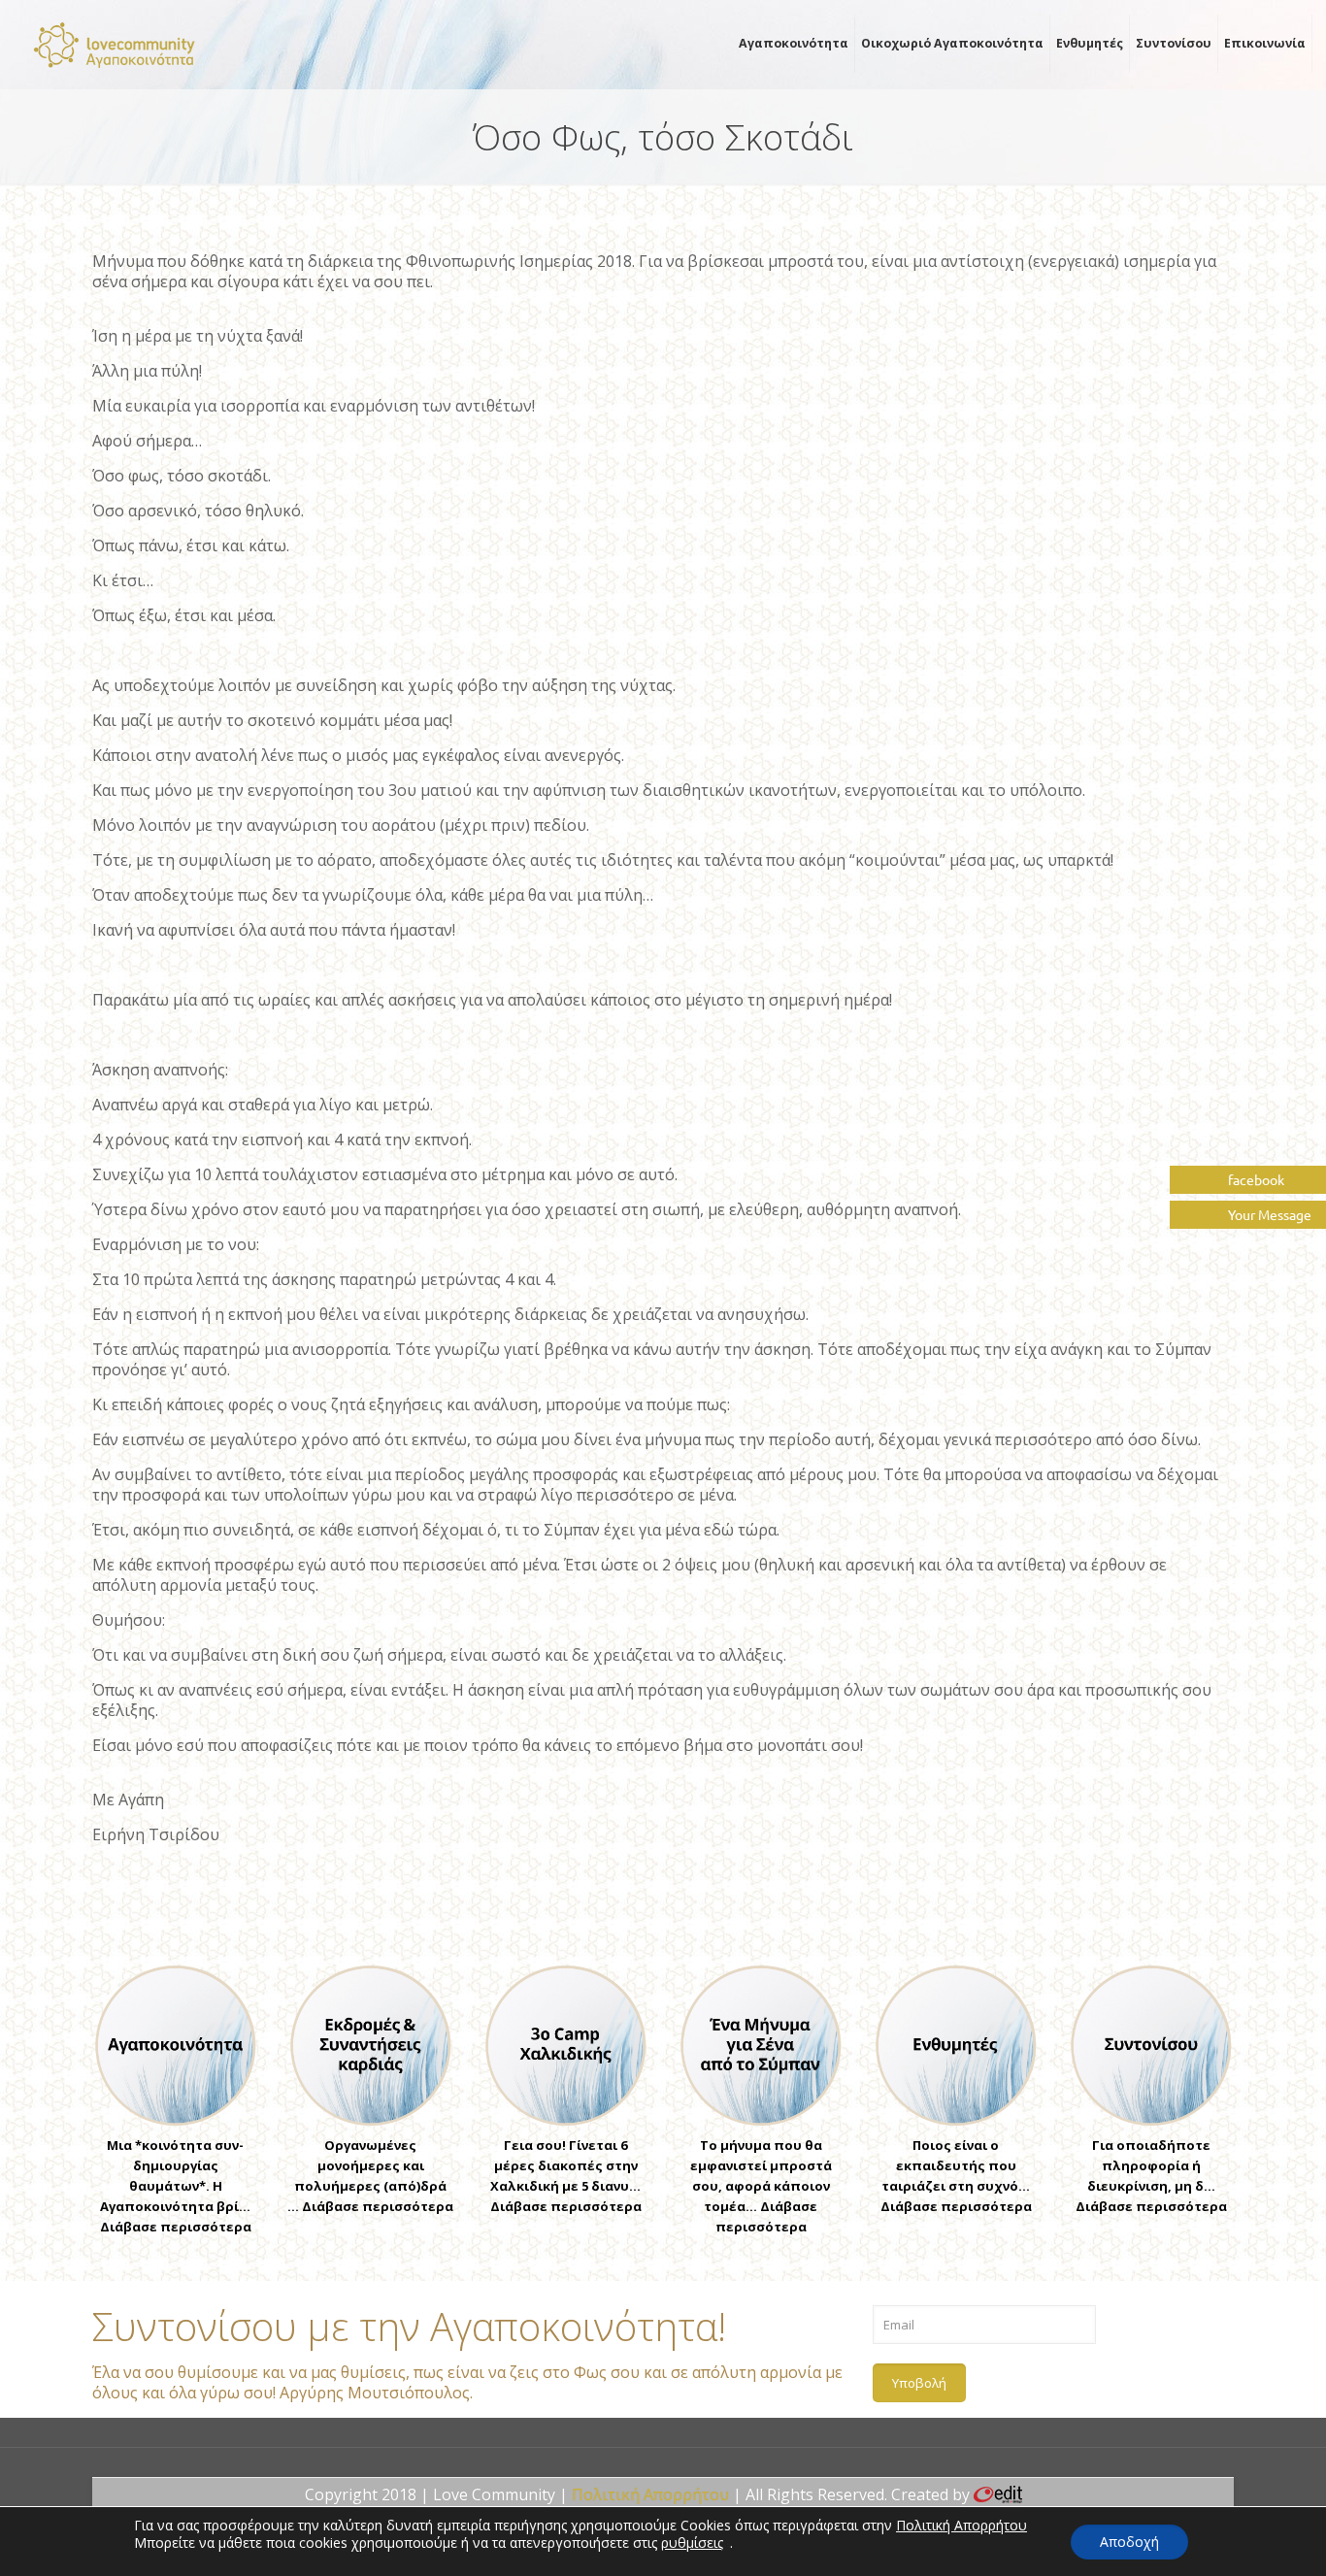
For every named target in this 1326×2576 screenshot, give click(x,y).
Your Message (1268, 1214)
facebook (1255, 1179)
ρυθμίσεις (692, 2543)
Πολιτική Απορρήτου (650, 2494)
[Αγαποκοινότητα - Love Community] (115, 44)
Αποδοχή (1129, 2542)
